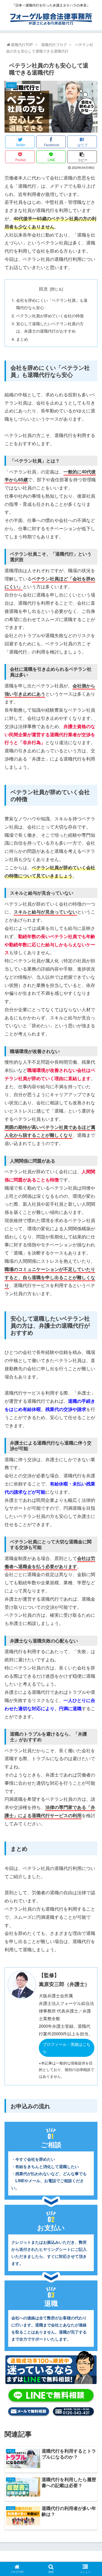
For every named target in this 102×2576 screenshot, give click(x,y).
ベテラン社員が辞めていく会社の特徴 (50, 315)
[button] (91, 1307)
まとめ (22, 339)
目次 (43, 289)
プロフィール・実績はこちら (67, 2048)
